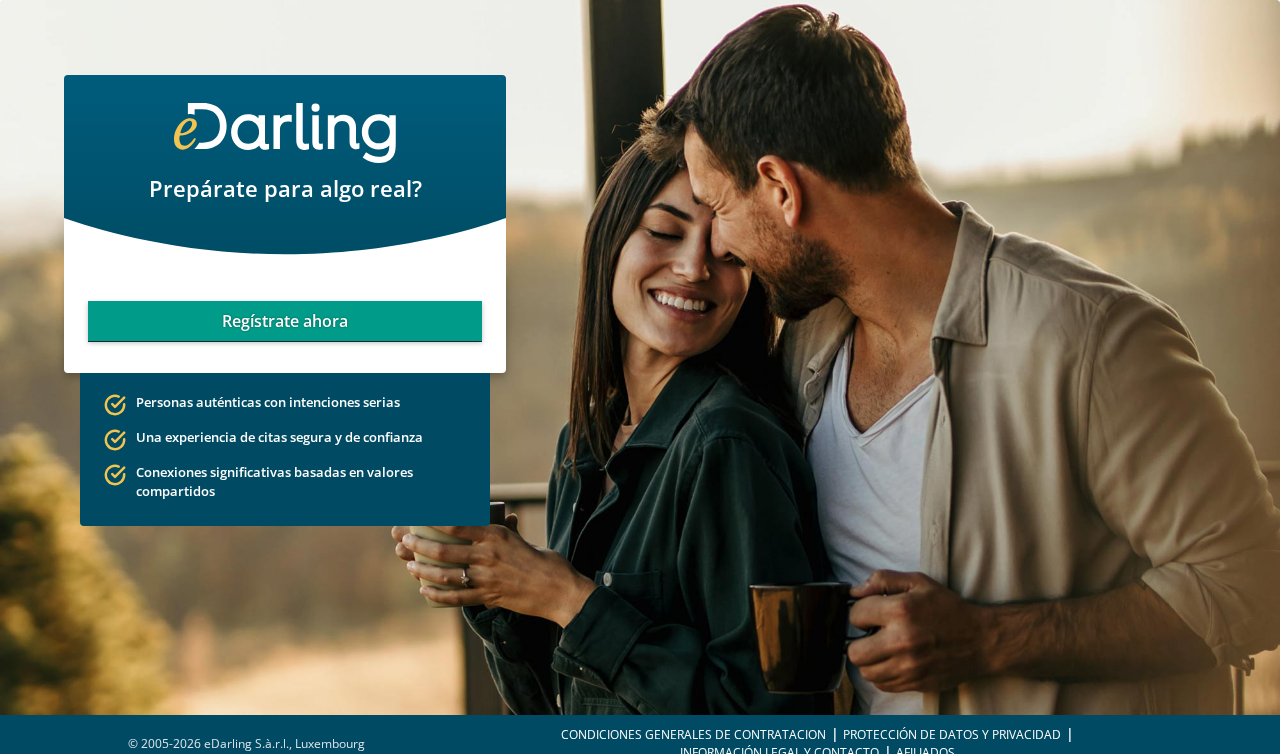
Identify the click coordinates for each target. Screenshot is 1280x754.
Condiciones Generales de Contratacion (693, 734)
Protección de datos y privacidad (952, 734)
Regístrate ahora (285, 321)
